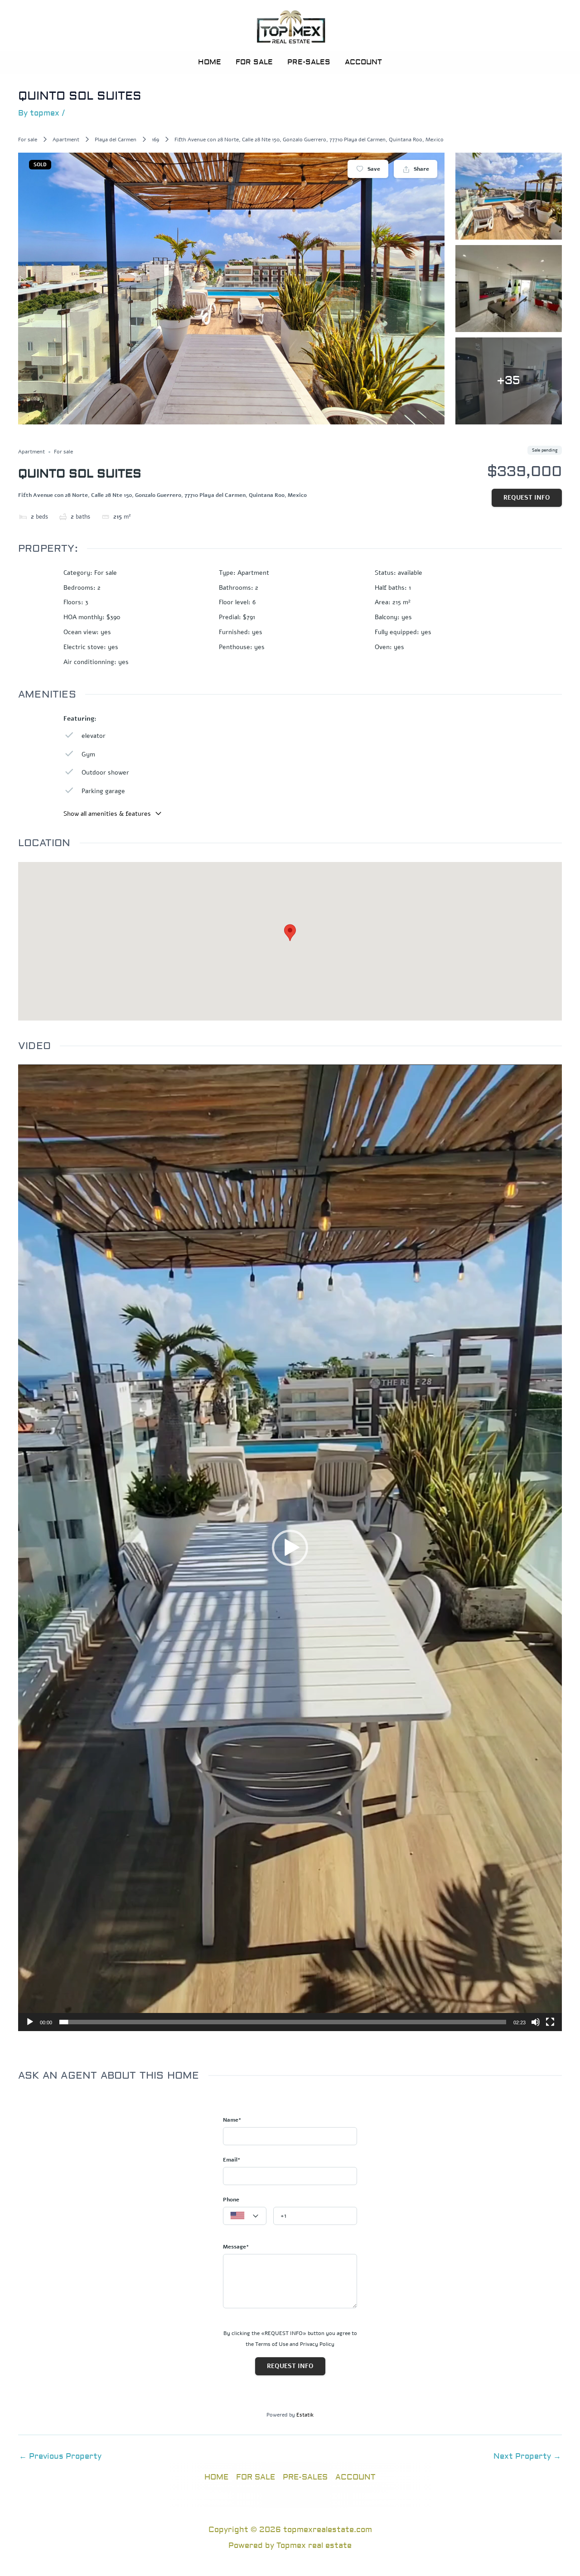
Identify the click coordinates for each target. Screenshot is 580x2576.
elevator (94, 736)
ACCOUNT (363, 62)
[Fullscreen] (550, 2022)
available (410, 573)
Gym (88, 754)
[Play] (30, 2022)
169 (155, 140)
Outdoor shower (105, 773)
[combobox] (245, 2216)
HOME (210, 62)
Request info (527, 498)
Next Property (527, 2456)
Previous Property (60, 2456)
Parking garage (103, 791)
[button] (290, 1548)
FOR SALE (254, 62)
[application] (290, 1548)
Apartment (66, 140)
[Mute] (536, 2022)
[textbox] (245, 2216)
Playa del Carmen (116, 140)
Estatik (305, 2415)
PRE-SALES (309, 62)
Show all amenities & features (107, 814)
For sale (28, 140)
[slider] (283, 2022)
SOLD (40, 165)
